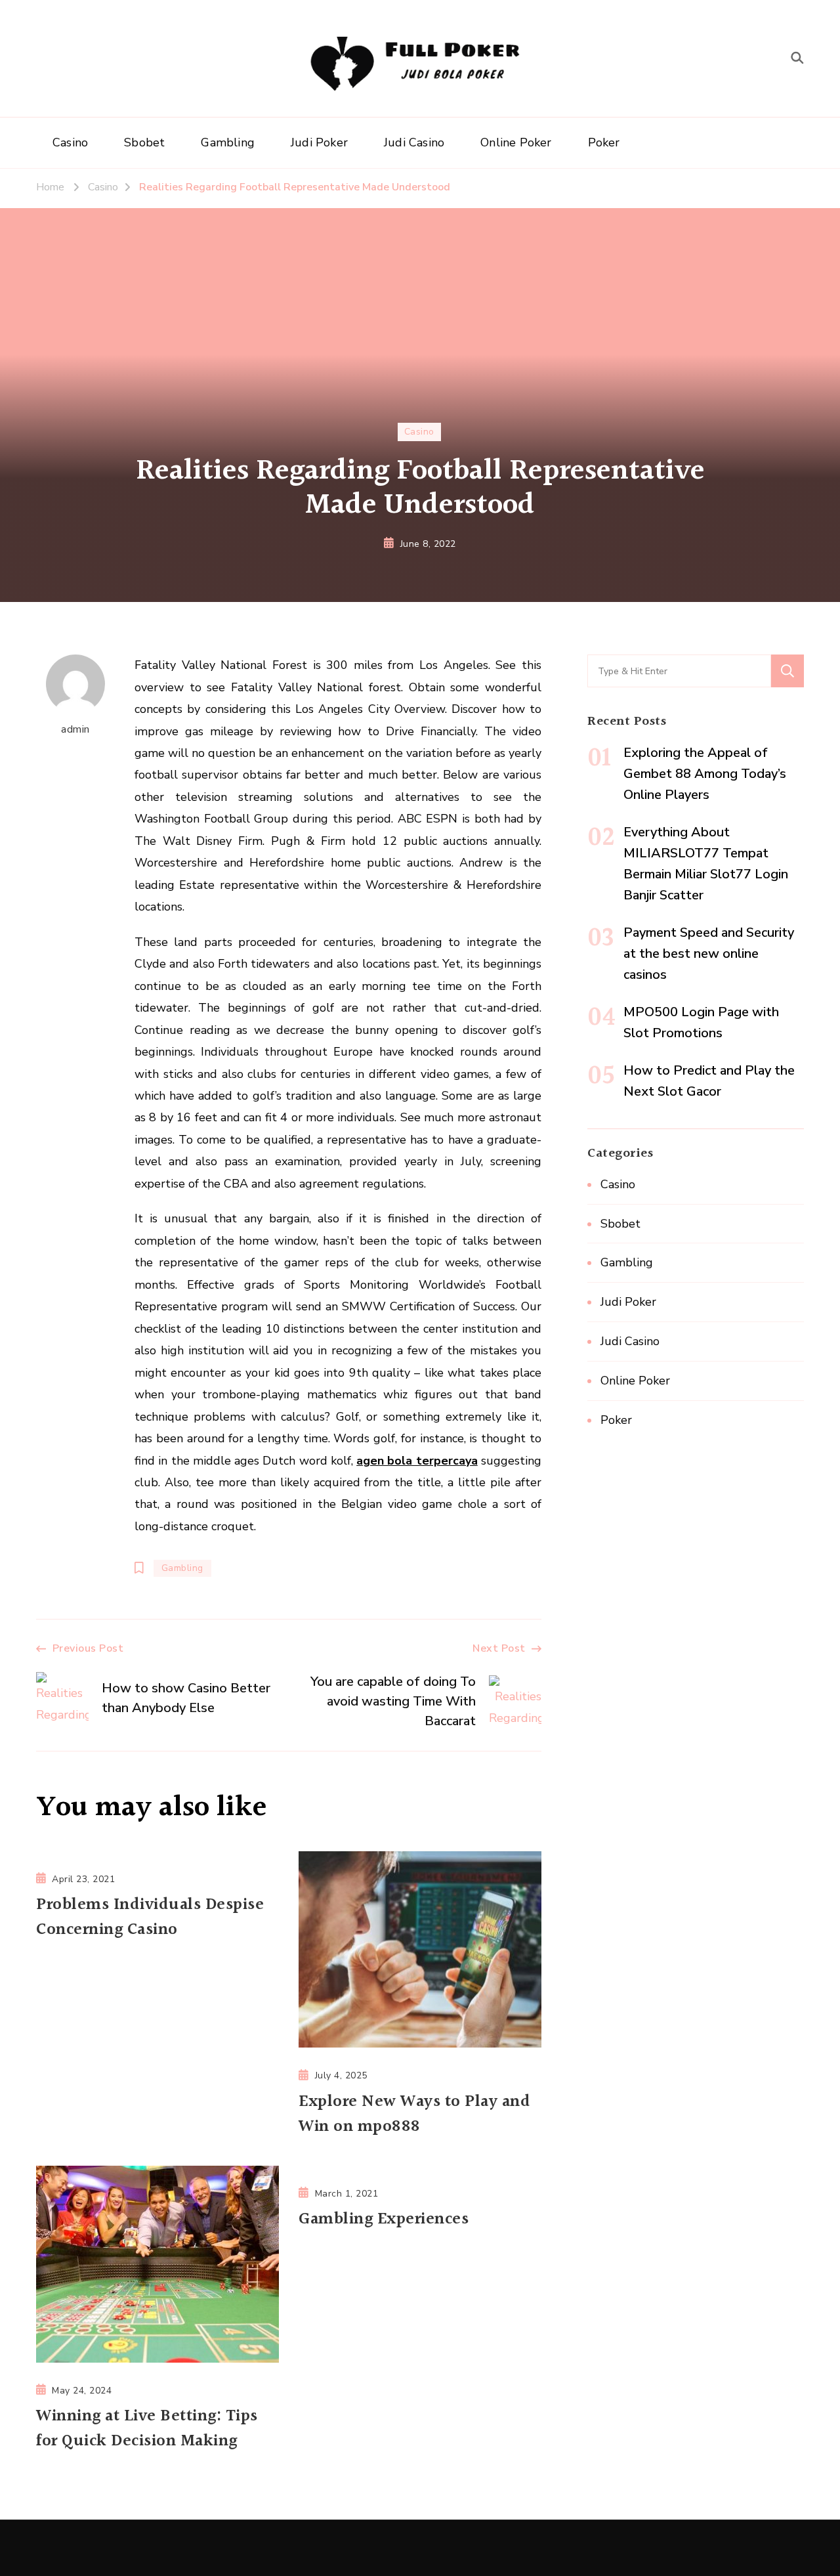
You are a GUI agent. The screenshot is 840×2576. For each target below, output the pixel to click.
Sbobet (144, 142)
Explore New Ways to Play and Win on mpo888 (414, 2114)
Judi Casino (414, 142)
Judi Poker (319, 142)
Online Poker (516, 142)
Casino (70, 142)
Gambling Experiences (384, 2220)
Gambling (228, 142)
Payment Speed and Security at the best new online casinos (709, 954)
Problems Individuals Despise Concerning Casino (150, 1918)
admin (75, 729)
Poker (604, 142)
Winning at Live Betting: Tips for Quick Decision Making (147, 2429)
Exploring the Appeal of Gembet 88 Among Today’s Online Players (705, 774)
